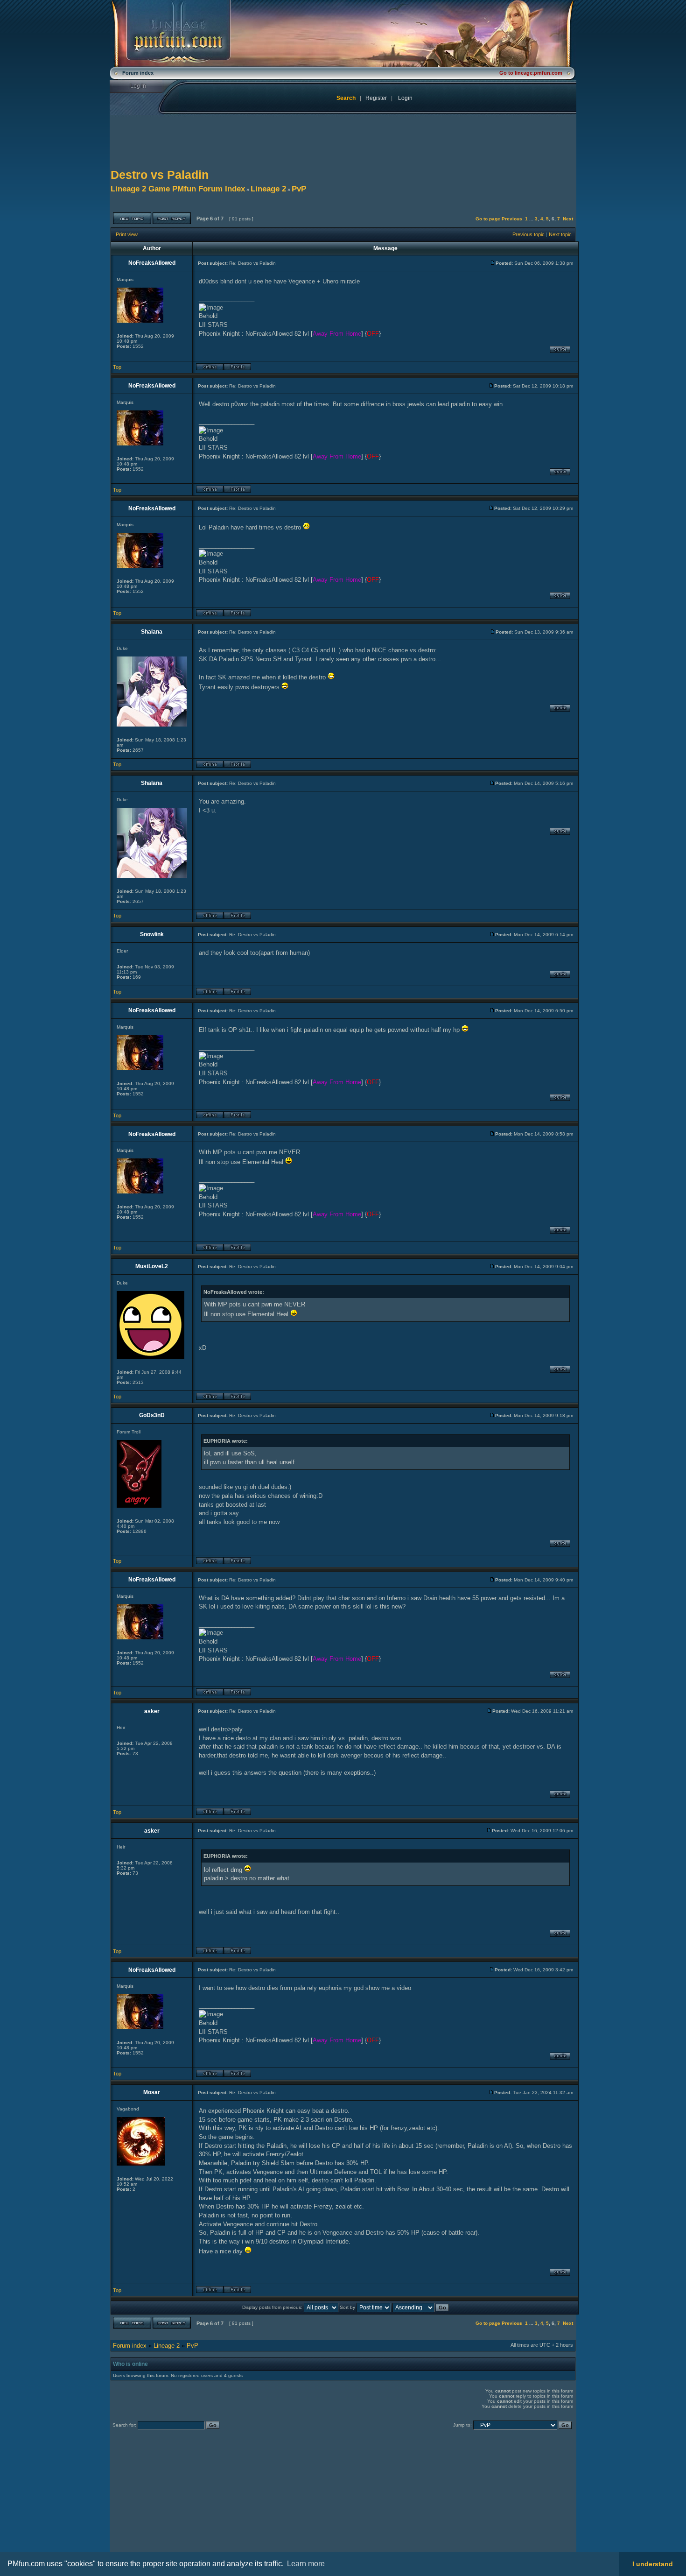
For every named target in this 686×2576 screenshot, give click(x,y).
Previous (512, 219)
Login (144, 86)
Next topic (560, 234)
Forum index (130, 2346)
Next (568, 219)
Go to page (488, 219)
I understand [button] (653, 2564)
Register (376, 98)
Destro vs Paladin (160, 175)
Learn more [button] (306, 2564)
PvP (299, 189)
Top (117, 367)
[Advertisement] (188, 2499)
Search (346, 98)
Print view (127, 234)
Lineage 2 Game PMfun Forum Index (178, 189)
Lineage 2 (268, 189)
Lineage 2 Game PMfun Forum (343, 34)
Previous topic (528, 234)
